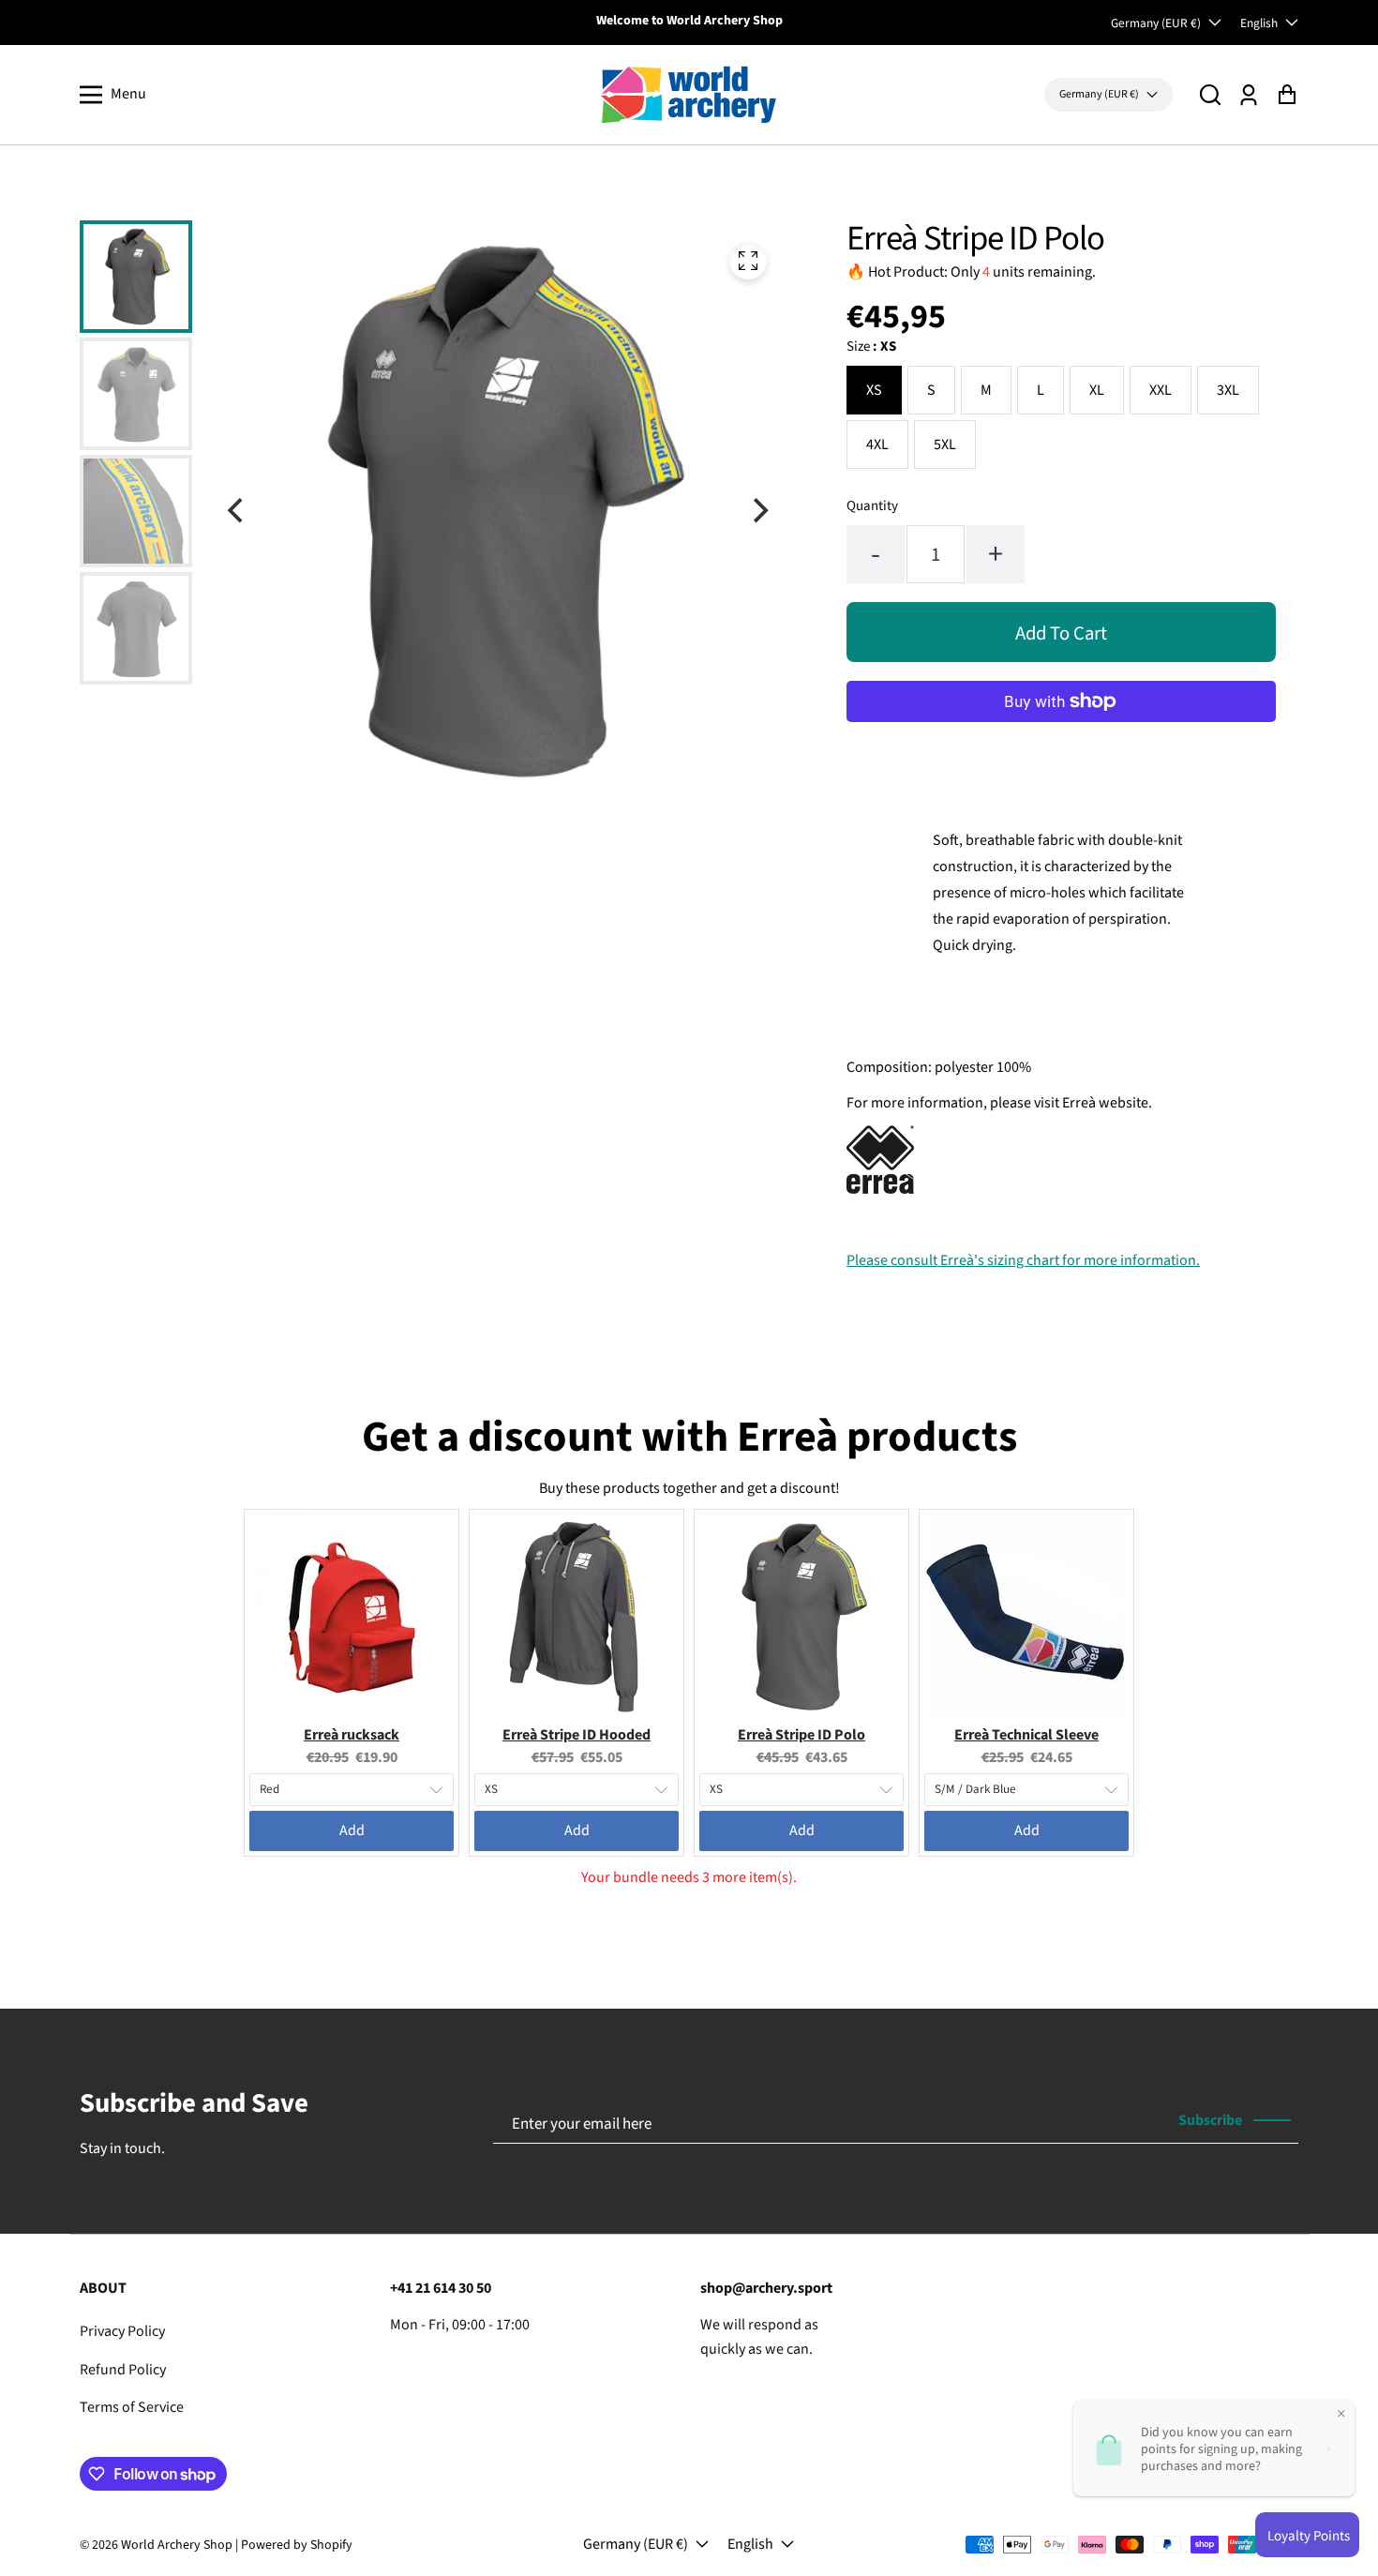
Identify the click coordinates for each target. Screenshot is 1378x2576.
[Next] (758, 511)
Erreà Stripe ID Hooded (577, 1735)
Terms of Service (132, 2407)
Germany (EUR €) (1156, 23)
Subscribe (1210, 2120)
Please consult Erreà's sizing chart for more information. (1023, 1260)
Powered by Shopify (297, 2545)
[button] (1210, 94)
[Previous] (237, 511)
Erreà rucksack (352, 1735)
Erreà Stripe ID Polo (801, 1735)
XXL (1161, 390)
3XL (1228, 390)
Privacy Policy (122, 2331)
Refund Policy (123, 2370)
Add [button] (352, 1830)
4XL (877, 444)
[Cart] (1287, 94)
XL (1097, 390)
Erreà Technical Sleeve (1026, 1735)
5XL (945, 444)
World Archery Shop (177, 2545)
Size (871, 346)
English (1259, 23)
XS (874, 390)
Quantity (872, 506)
